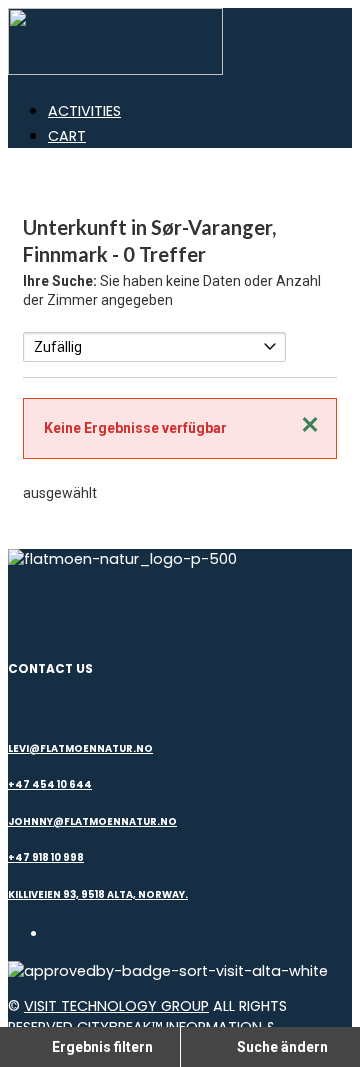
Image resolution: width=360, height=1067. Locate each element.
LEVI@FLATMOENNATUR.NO (80, 748)
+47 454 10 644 (50, 784)
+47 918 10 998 (46, 857)
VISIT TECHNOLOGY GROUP (116, 1006)
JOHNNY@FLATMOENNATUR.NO (92, 821)
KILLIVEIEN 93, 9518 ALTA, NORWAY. (98, 894)
